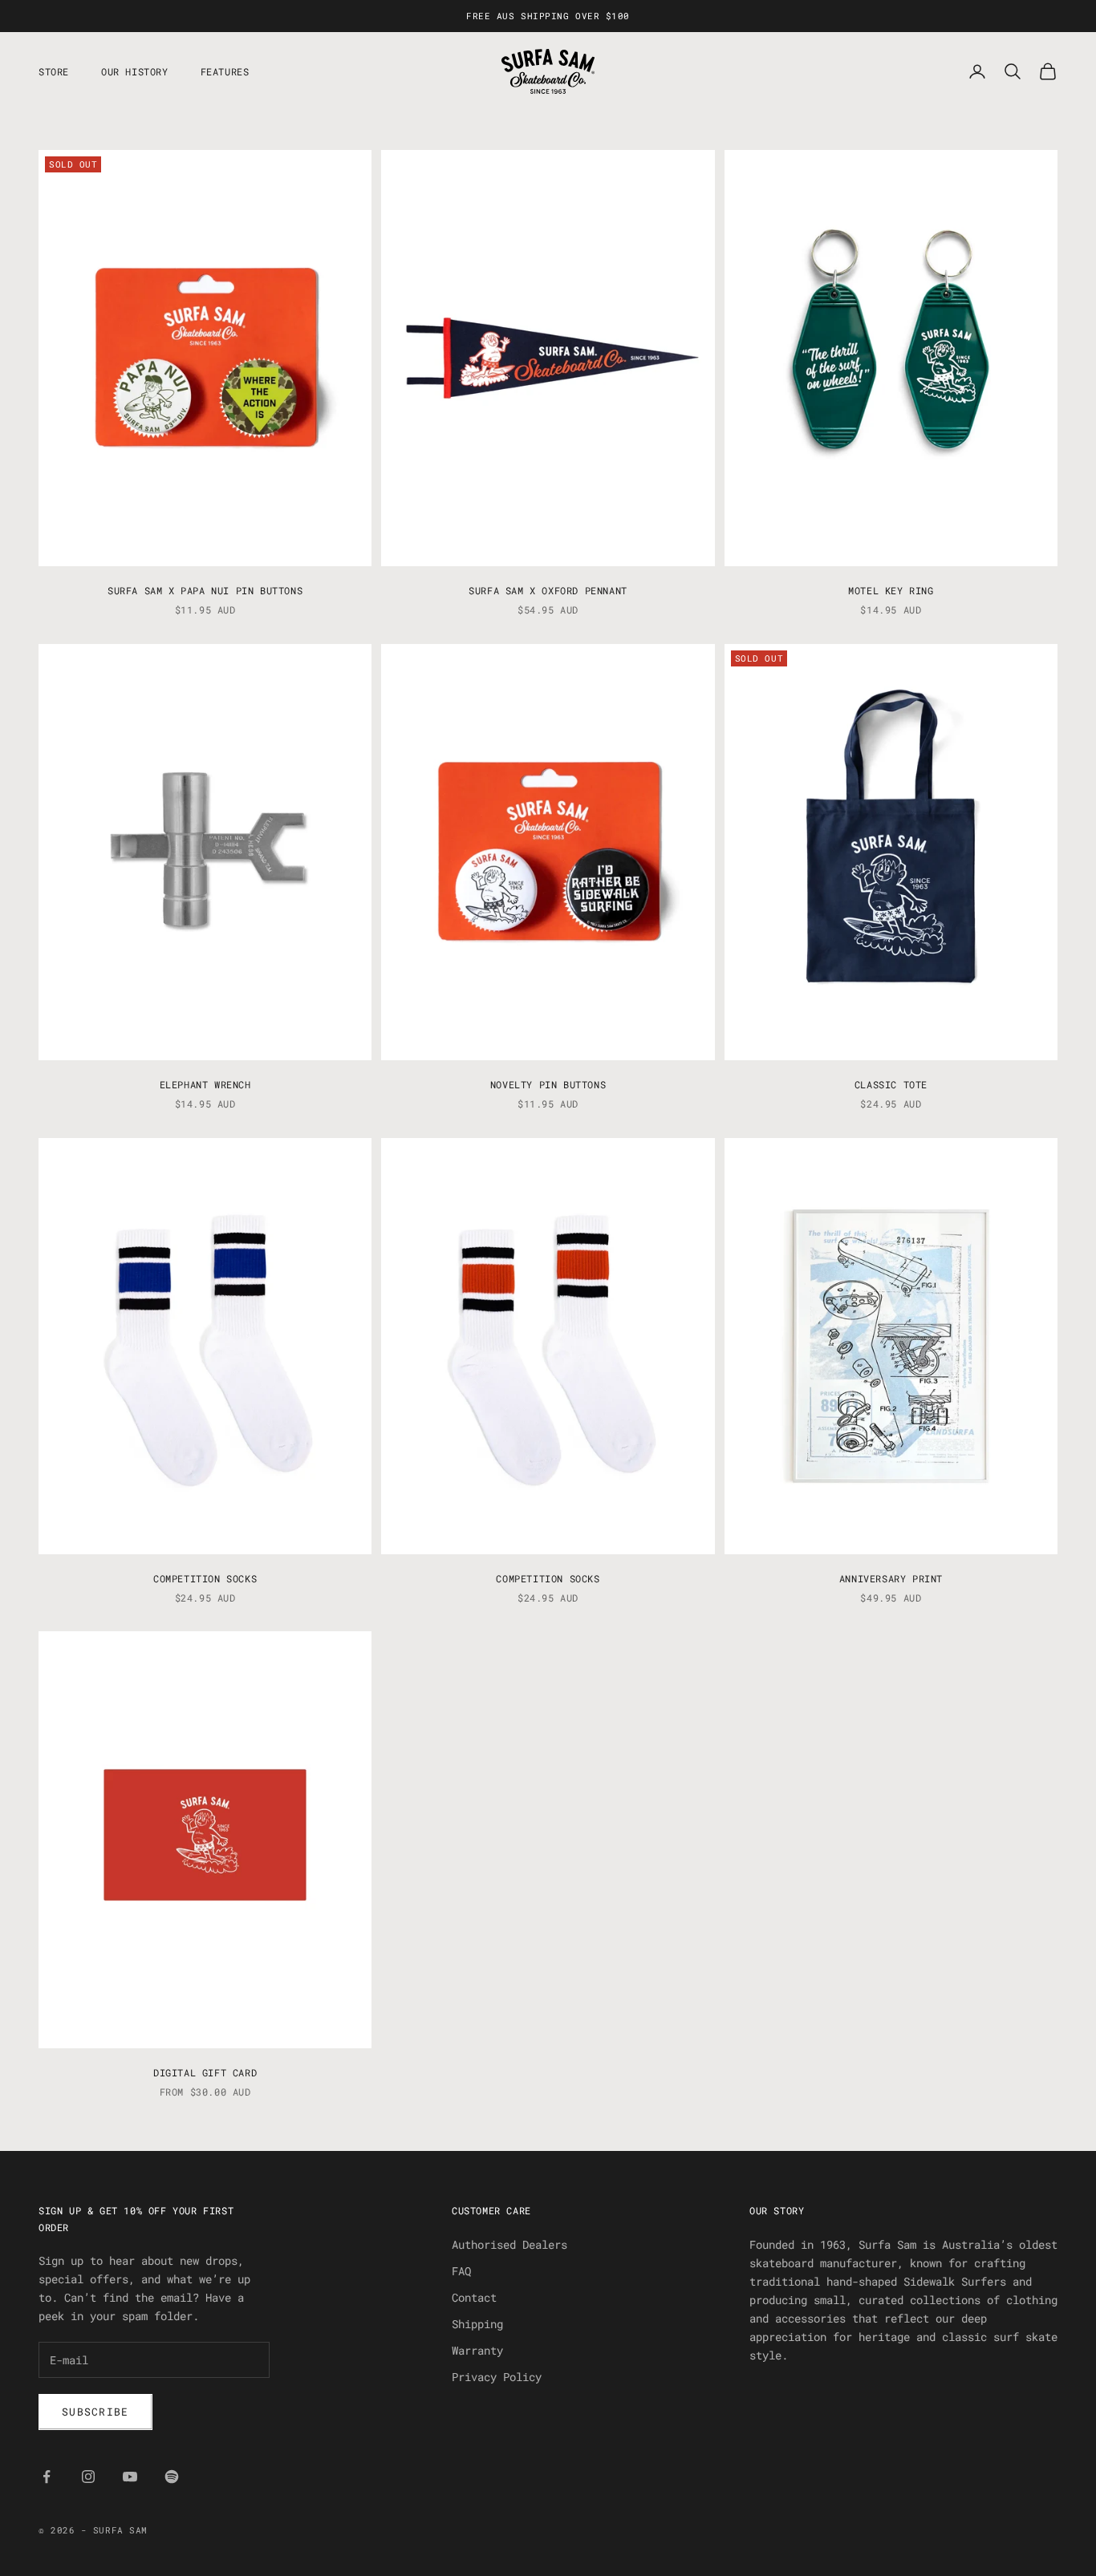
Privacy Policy (497, 2377)
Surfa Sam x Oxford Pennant (548, 590)
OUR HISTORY (135, 71)
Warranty (477, 2350)
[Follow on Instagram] (88, 2477)
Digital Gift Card (205, 2072)
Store (54, 71)
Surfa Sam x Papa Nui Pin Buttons (205, 590)
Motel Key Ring (891, 590)
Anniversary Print (891, 1578)
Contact (474, 2297)
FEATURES (225, 71)
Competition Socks (205, 1578)
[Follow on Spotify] (172, 2477)
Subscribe (95, 2412)
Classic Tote (891, 1084)
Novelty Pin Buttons (548, 1084)
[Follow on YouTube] (130, 2477)
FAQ (461, 2271)
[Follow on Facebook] (47, 2477)
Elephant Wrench (205, 1084)
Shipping (477, 2324)
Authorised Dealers (509, 2244)
